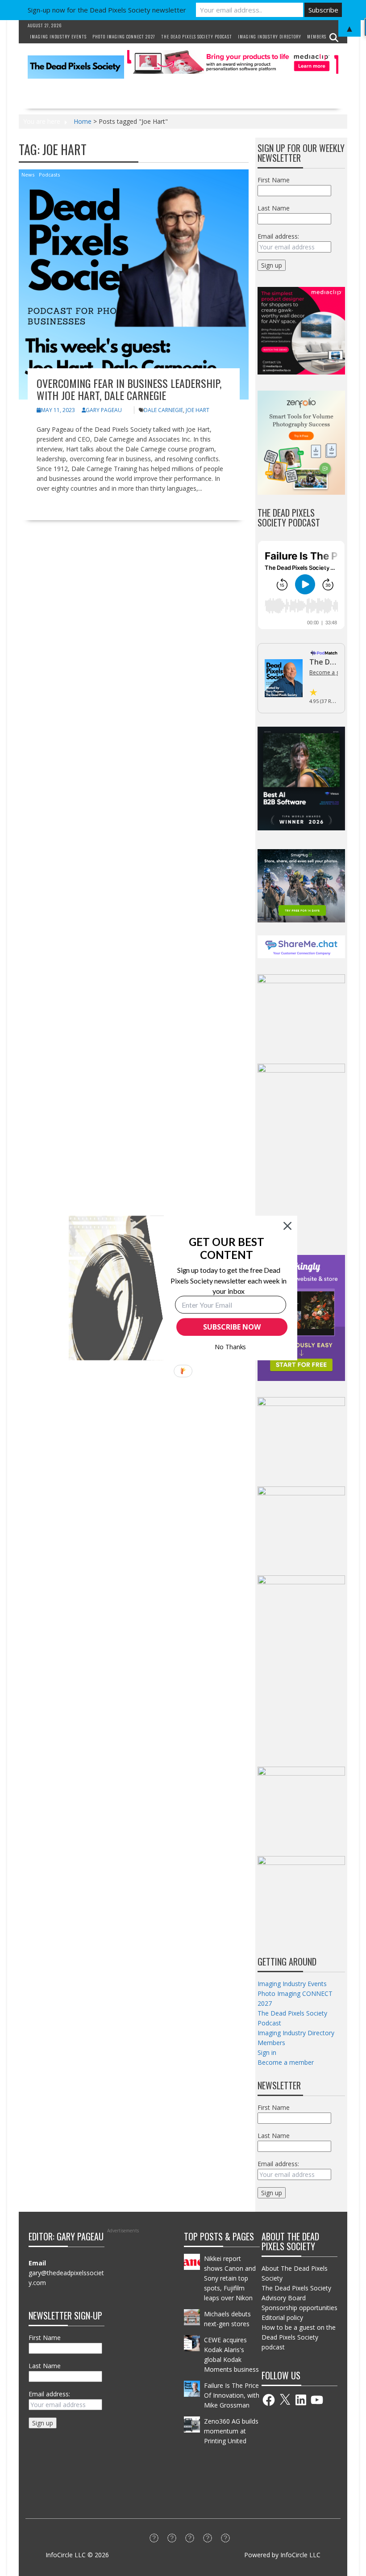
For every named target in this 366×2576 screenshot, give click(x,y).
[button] (227, 1248)
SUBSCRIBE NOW (232, 1327)
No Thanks (231, 1347)
